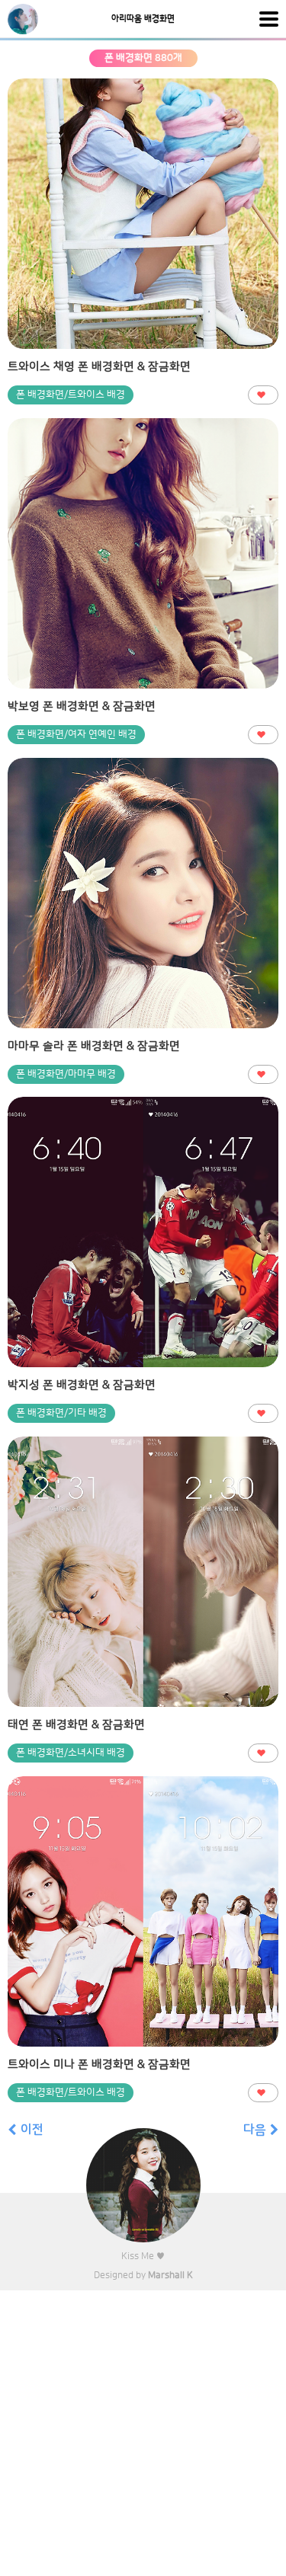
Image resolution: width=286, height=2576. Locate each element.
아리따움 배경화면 (143, 19)
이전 (32, 2130)
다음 (255, 2130)
